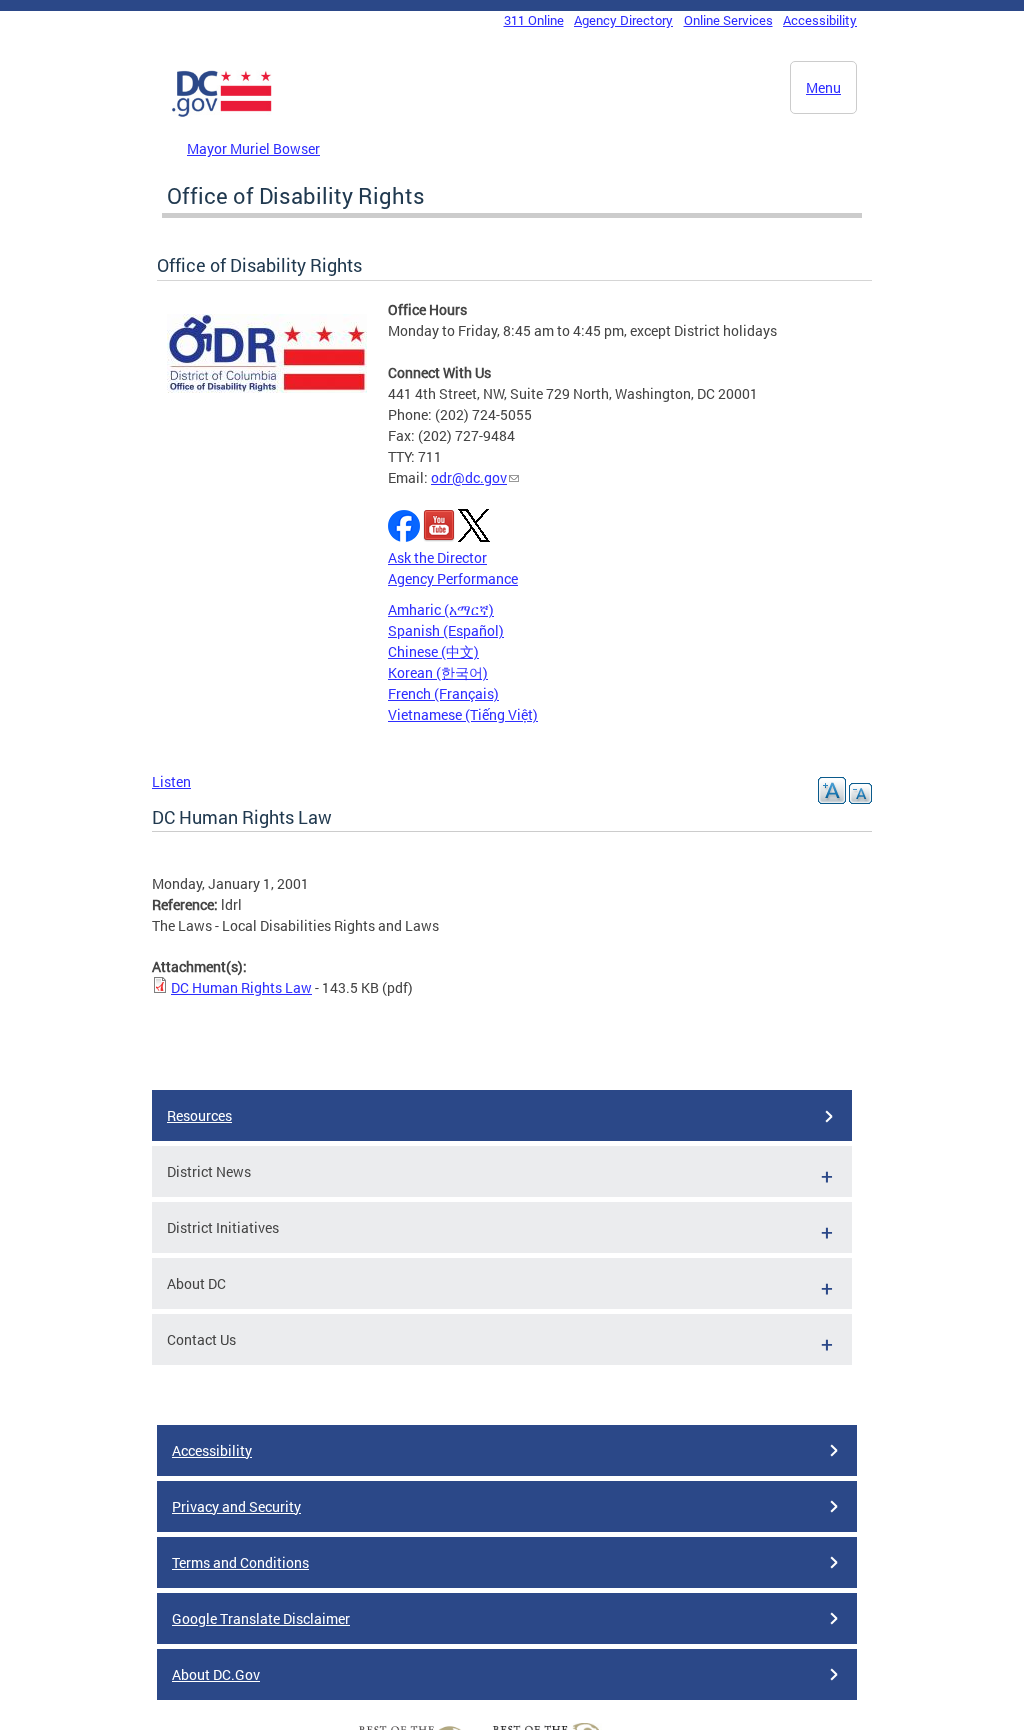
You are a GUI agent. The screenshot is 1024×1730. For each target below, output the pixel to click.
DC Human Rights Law (241, 987)
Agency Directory (623, 20)
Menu (823, 87)
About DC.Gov (216, 1674)
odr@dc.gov (469, 477)
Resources (199, 1115)
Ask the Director (437, 557)
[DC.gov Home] (222, 113)
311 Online (534, 20)
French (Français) (443, 693)
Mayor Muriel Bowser (253, 148)
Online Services (728, 20)
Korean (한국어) (438, 672)
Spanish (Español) (446, 630)
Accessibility (820, 20)
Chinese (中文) (433, 651)
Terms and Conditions (240, 1562)
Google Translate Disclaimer (261, 1618)
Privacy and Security (236, 1506)
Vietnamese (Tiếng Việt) (463, 714)
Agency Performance (453, 578)
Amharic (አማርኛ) (441, 609)
